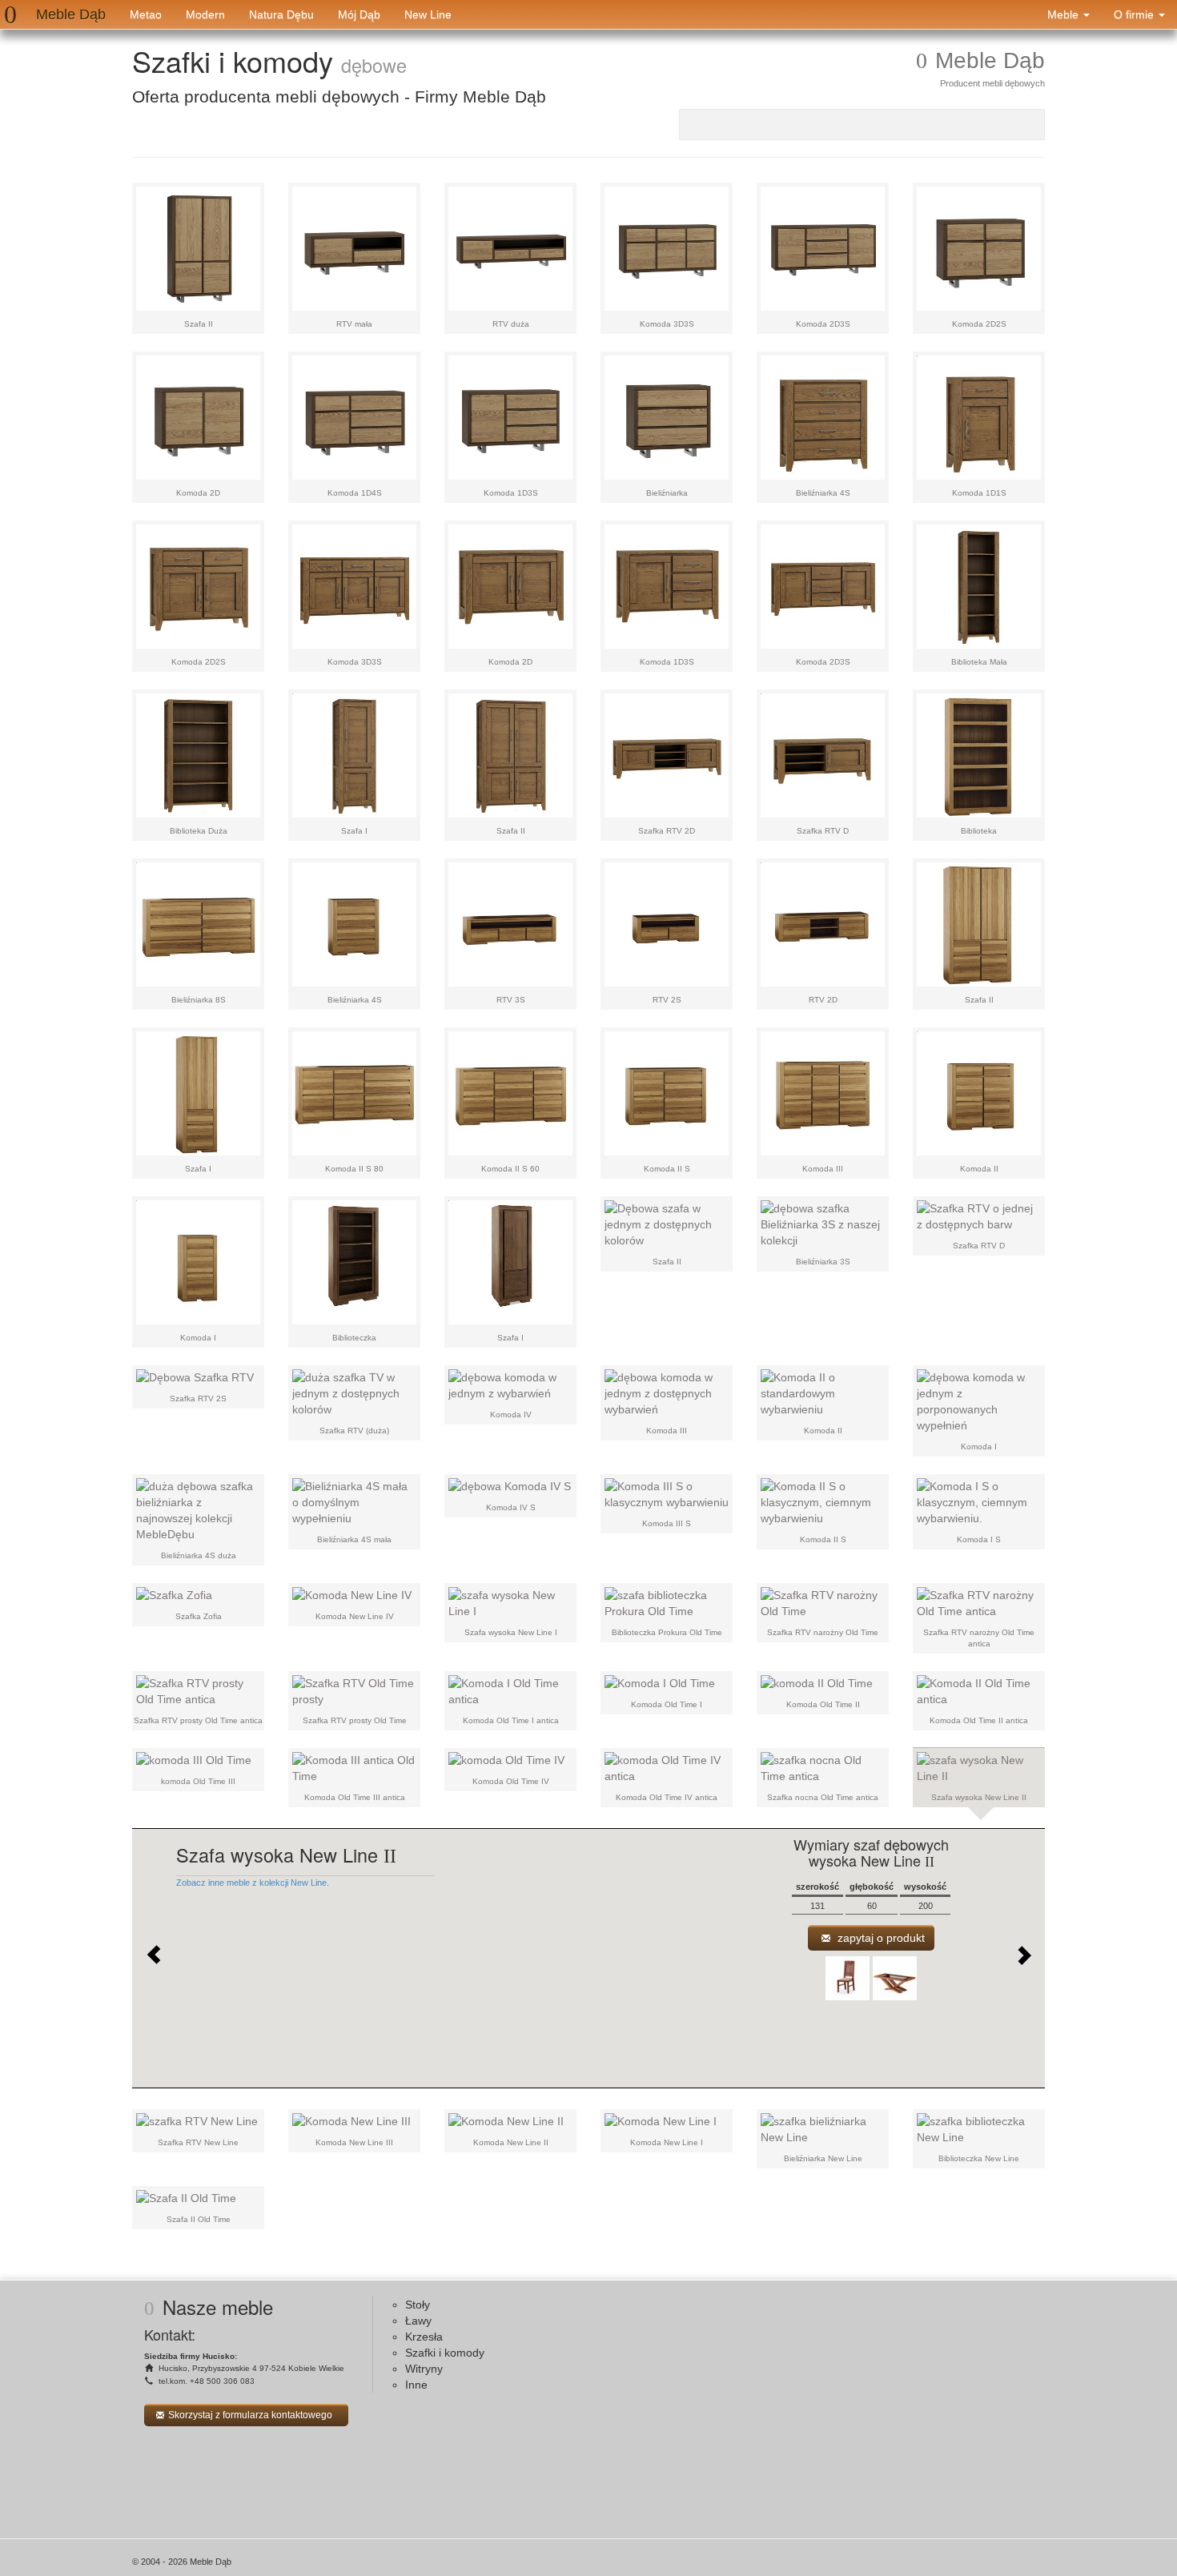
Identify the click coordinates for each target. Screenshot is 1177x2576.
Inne (416, 2385)
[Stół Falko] (895, 1978)
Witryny (424, 2369)
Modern (205, 14)
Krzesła (424, 2337)
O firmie (1135, 14)
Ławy (418, 2321)
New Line (428, 14)
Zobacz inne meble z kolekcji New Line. (253, 1883)
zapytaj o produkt (880, 1938)
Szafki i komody (445, 2353)
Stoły (418, 2305)
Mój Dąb (359, 14)
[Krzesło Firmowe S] (848, 1978)
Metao (146, 14)
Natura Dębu (281, 14)
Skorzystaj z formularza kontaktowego (250, 2415)
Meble (1065, 14)
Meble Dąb (71, 14)
